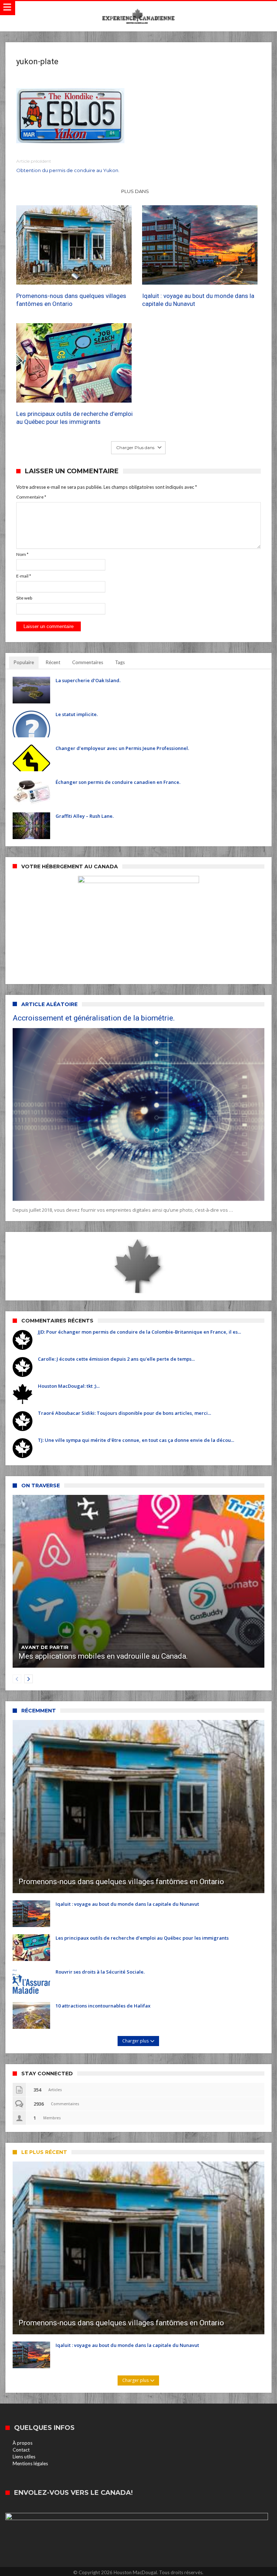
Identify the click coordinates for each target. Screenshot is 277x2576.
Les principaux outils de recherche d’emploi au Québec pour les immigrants (74, 418)
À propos (23, 2443)
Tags (120, 662)
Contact (21, 2450)
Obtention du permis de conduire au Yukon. (68, 166)
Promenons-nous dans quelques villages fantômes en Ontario (71, 300)
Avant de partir (45, 1647)
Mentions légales (30, 2463)
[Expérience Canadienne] (138, 8)
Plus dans (136, 191)
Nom (22, 554)
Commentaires (88, 662)
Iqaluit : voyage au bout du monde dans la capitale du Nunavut (198, 300)
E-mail (24, 576)
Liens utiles (24, 2457)
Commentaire (31, 497)
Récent (53, 662)
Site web (24, 598)
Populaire (24, 662)
